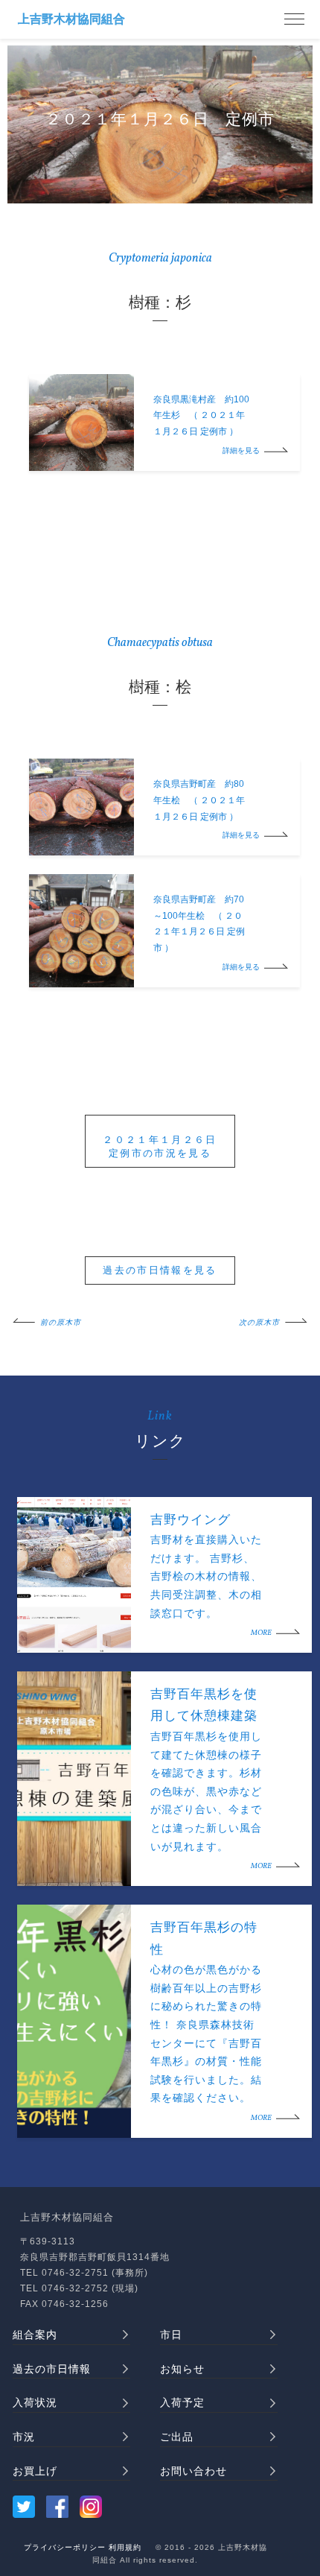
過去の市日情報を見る (160, 1270)
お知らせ (182, 2369)
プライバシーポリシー (65, 2547)
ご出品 (177, 2437)
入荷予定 (182, 2402)
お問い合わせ (193, 2471)
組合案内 (35, 2335)
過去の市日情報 (52, 2369)
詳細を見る (241, 451)
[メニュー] (294, 19)
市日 (171, 2335)
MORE (261, 1633)
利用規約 (125, 2547)
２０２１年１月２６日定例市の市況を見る (160, 1146)
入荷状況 (35, 2402)
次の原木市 (259, 1323)
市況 (24, 2437)
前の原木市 (61, 1323)
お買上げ (35, 2471)
